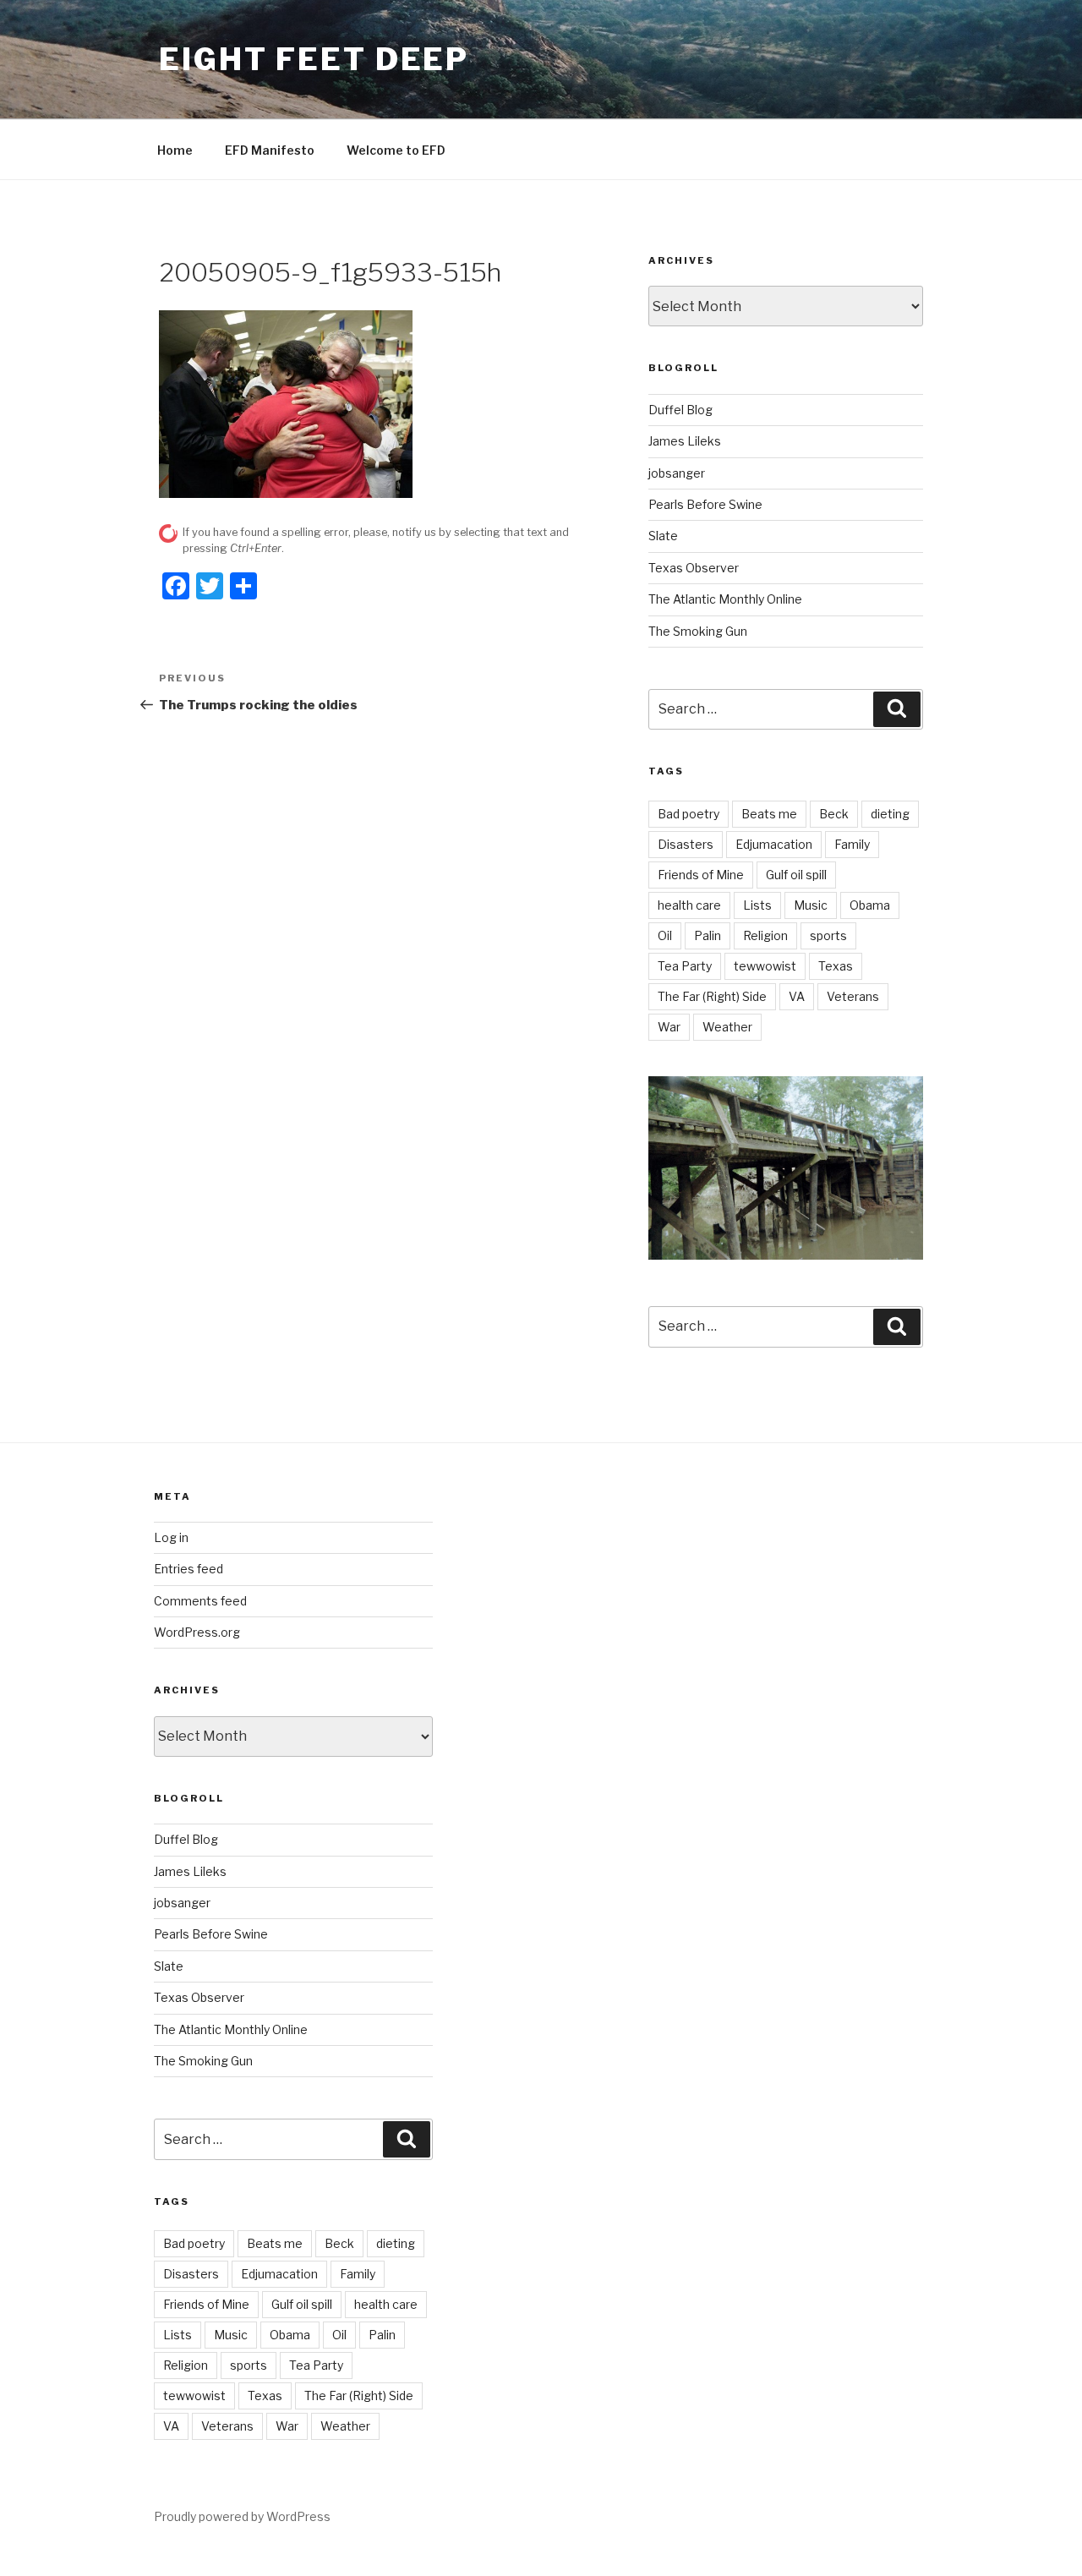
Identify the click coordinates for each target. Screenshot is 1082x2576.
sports (828, 935)
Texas (836, 966)
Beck (834, 814)
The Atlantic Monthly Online (725, 599)
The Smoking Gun (698, 631)
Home (175, 150)
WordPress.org (197, 1632)
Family (852, 844)
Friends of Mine (701, 875)
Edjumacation (774, 844)
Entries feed (189, 1569)
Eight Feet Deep (314, 59)
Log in (171, 1537)
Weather (727, 1027)
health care (689, 905)
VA (797, 996)
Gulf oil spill (796, 875)
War (669, 1027)
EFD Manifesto (270, 150)
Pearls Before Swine (705, 504)
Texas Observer (694, 568)
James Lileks (685, 441)
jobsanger (677, 473)
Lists (757, 905)
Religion (765, 935)
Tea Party (685, 966)
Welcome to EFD (396, 150)
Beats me (769, 814)
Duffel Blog (680, 410)
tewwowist (765, 966)
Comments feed (200, 1601)
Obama (870, 905)
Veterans (853, 996)
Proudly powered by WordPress (242, 2516)
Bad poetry (689, 814)
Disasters (686, 844)
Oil (665, 935)
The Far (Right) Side (712, 996)
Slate (663, 536)
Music (811, 905)
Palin (708, 935)
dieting (890, 814)
